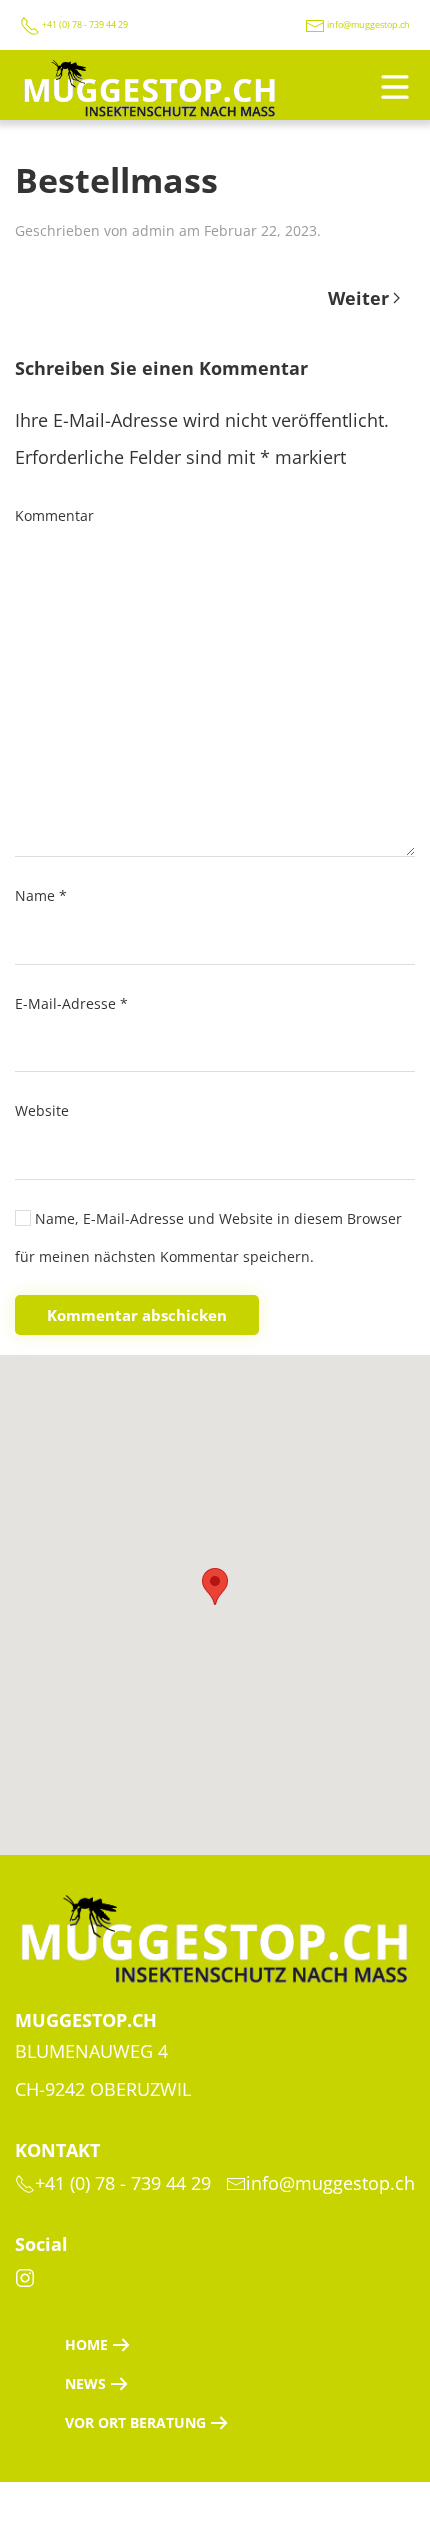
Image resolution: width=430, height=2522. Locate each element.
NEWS (85, 2383)
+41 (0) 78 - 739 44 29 (84, 24)
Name (41, 895)
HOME (86, 2344)
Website (42, 1110)
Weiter (358, 298)
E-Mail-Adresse (71, 1003)
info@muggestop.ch (368, 24)
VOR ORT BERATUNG (135, 2422)
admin (153, 230)
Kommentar (54, 515)
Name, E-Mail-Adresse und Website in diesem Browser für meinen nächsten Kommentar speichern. (208, 1237)
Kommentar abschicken (137, 1315)
